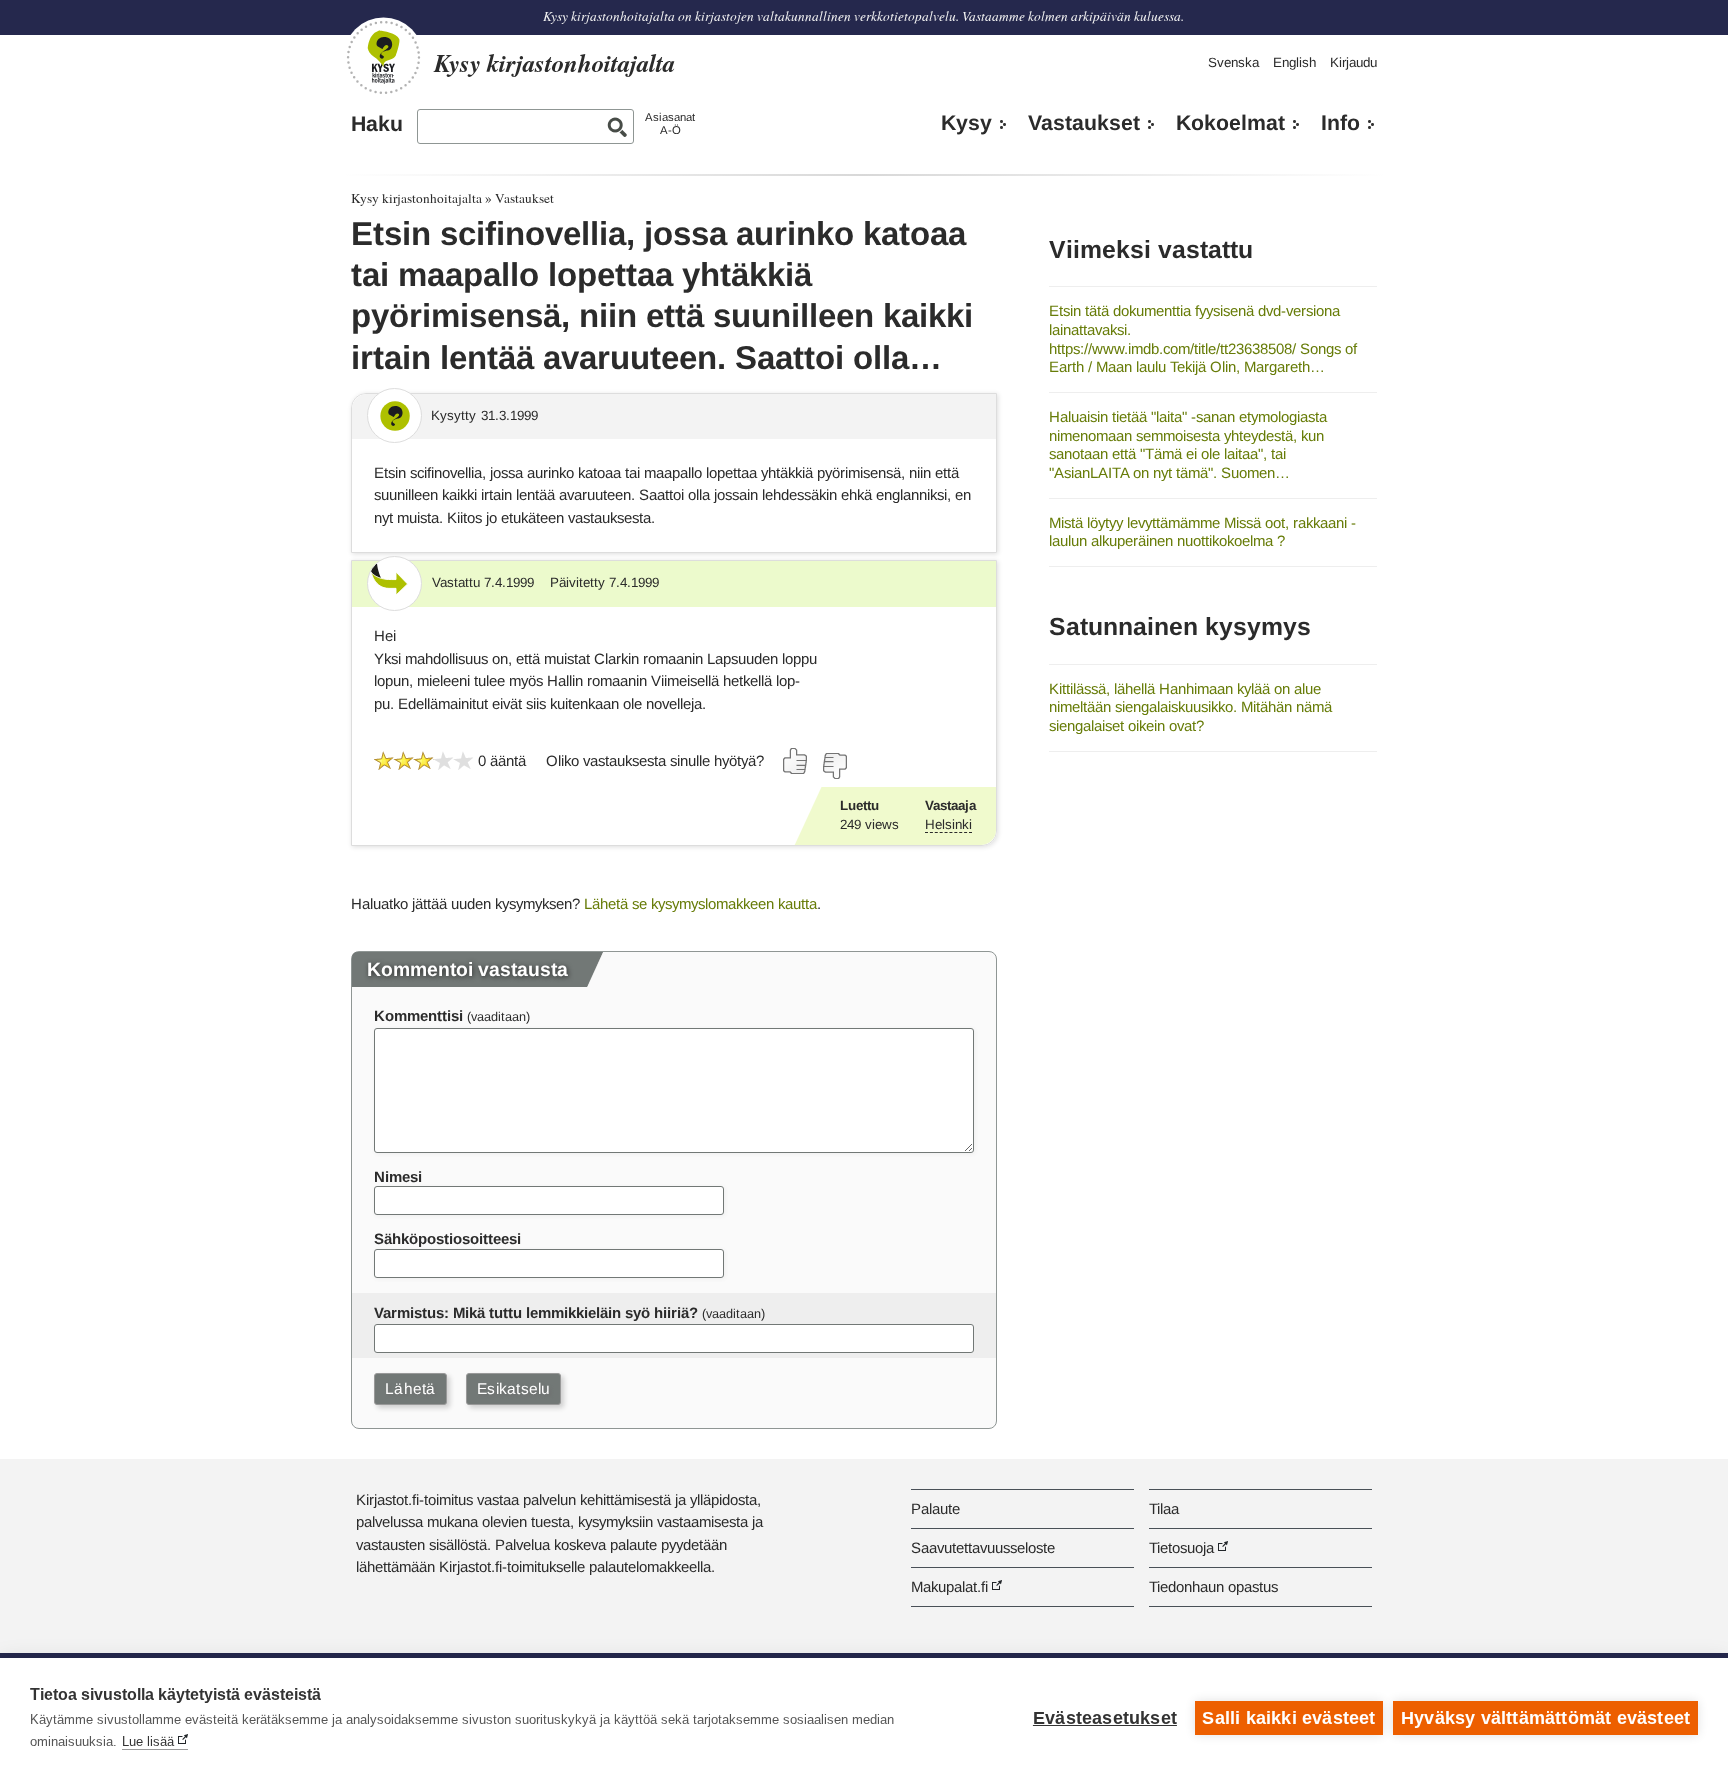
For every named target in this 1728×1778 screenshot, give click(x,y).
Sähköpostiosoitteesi (447, 1238)
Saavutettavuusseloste (983, 1547)
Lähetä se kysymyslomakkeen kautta (700, 903)
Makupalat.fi (949, 1586)
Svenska (1233, 62)
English (1294, 62)
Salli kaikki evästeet (1288, 1718)
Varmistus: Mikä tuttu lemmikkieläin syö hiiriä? (536, 1312)
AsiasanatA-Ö (670, 123)
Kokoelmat (1230, 123)
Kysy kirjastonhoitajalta (416, 198)
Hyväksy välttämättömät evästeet (1545, 1718)
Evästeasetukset (1105, 1718)
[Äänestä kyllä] (796, 761)
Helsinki (948, 824)
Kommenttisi (418, 1015)
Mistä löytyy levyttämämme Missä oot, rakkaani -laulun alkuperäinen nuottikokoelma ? (1202, 532)
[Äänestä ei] (834, 766)
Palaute (935, 1508)
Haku (377, 124)
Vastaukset (1084, 123)
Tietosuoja (1181, 1547)
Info (1340, 123)
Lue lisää (148, 1741)
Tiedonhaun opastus (1213, 1586)
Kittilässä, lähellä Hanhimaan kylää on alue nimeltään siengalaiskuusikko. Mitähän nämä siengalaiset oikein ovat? (1190, 707)
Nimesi (398, 1176)
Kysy (966, 123)
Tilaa (1164, 1508)
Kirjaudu (1353, 62)
